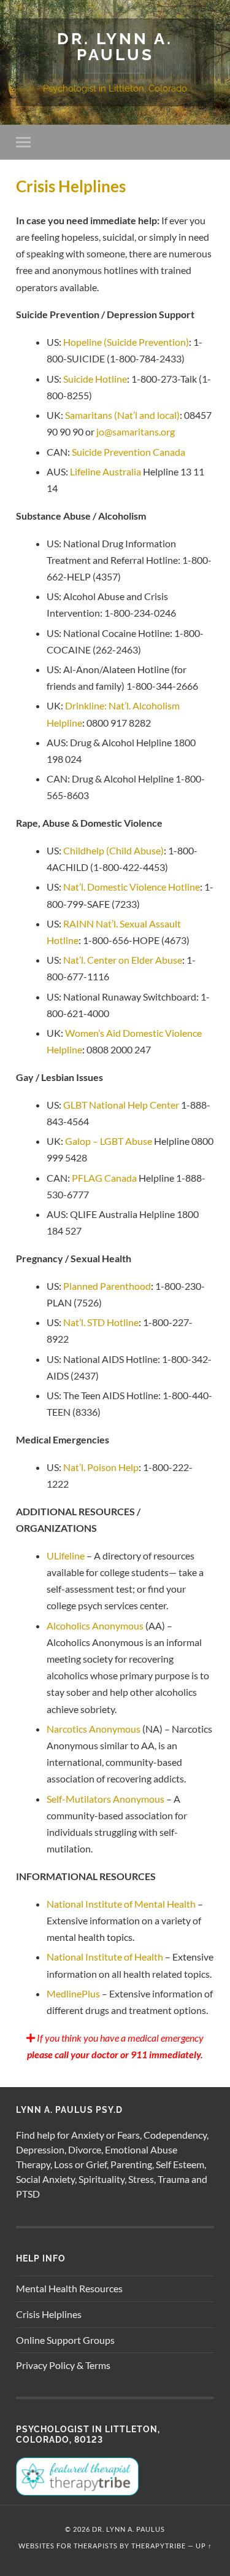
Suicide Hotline (95, 379)
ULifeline (66, 1555)
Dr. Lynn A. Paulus (115, 46)
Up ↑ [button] (204, 2546)
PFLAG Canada (104, 1178)
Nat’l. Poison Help (101, 1467)
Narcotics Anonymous (94, 1729)
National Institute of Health (105, 1957)
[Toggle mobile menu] (26, 142)
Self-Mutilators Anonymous (105, 1799)
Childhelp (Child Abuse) (113, 850)
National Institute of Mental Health (121, 1904)
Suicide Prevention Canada (128, 452)
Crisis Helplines (49, 2314)
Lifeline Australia (105, 471)
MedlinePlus (73, 1993)
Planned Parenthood (107, 1286)
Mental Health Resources (69, 2288)
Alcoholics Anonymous (95, 1626)
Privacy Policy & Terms (63, 2365)
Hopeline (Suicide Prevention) (126, 342)
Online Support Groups (65, 2340)
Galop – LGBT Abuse (109, 1141)
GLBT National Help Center (121, 1105)
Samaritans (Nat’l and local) (122, 415)
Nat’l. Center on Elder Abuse (123, 960)
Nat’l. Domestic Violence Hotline (132, 887)
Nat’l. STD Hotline (101, 1322)
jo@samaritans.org (136, 431)
